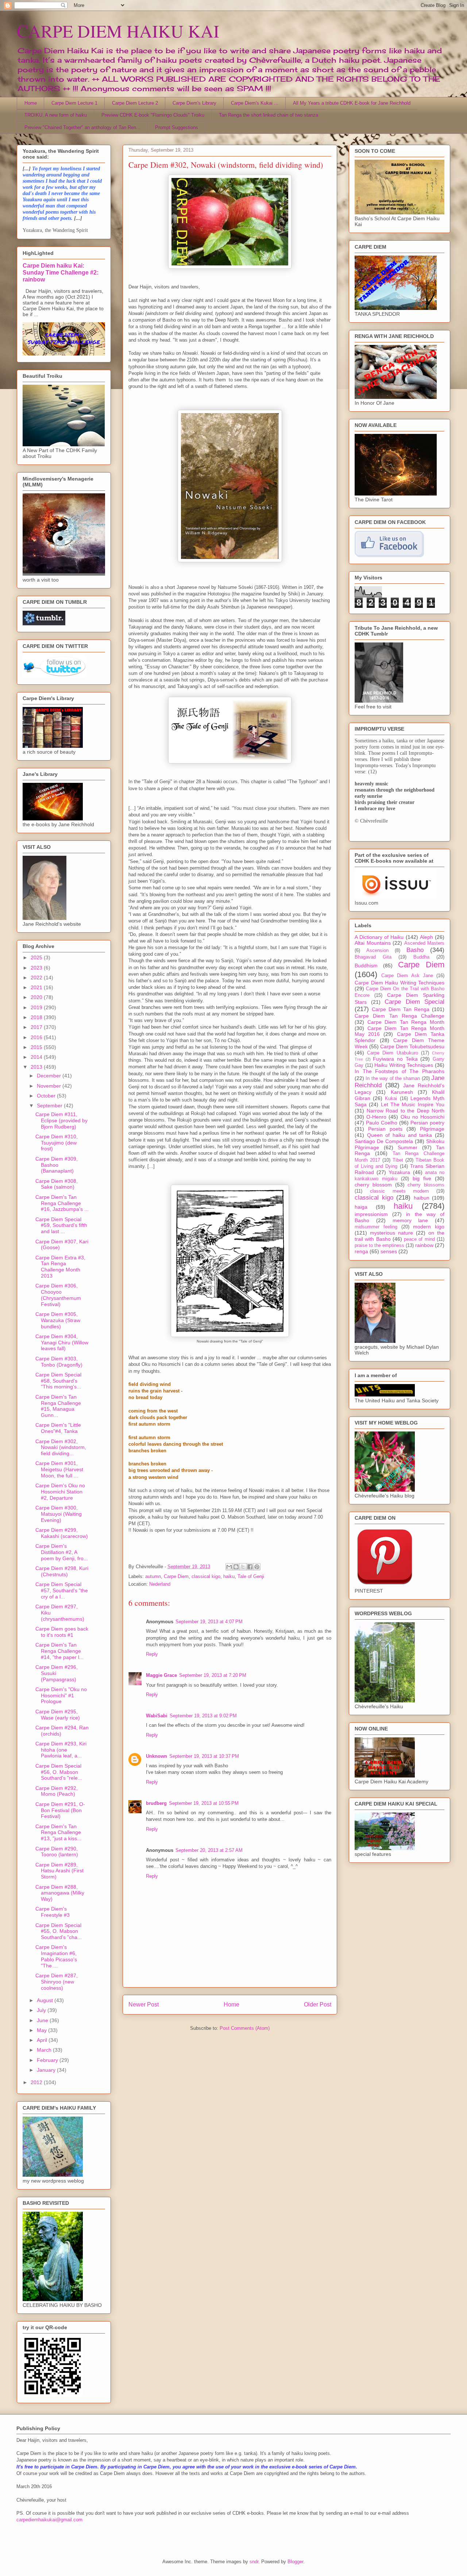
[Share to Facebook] (250, 1567)
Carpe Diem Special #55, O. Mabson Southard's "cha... (59, 1931)
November (50, 1086)
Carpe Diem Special (414, 1002)
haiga (361, 1207)
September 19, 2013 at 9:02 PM (203, 1716)
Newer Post (144, 2004)
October (47, 1096)
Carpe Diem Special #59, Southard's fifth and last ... (61, 1225)
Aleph (427, 937)
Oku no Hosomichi (422, 1117)
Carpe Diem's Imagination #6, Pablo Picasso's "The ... (56, 1956)
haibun (422, 1198)
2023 (37, 968)
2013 (37, 1067)
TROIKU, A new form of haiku (56, 115)
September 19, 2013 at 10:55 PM (204, 1803)
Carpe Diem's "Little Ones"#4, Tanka (58, 1428)
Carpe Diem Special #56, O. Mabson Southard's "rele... (59, 1772)
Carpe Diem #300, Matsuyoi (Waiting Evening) (59, 1514)
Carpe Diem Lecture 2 (135, 103)
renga (361, 1251)
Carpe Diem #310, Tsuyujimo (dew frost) (57, 1143)
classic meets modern (400, 1191)
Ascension (377, 951)
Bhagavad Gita (373, 957)
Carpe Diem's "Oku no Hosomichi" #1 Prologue (61, 1695)
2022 (37, 978)
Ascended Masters (424, 943)
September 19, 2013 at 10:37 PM (204, 1756)
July (42, 2010)
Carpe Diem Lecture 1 (74, 103)
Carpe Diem (176, 1576)
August (46, 2000)
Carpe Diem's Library (194, 103)
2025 (37, 957)
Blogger (295, 2562)
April (43, 2040)
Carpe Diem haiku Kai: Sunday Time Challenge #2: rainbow (61, 272)
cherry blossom (373, 1185)
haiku (229, 1576)
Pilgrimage (432, 1129)
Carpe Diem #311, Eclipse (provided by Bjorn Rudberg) (61, 1120)
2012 (37, 2082)
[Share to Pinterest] (257, 1567)
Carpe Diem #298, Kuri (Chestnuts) (62, 1571)
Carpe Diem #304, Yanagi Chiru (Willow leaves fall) (62, 1343)
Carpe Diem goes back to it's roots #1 (62, 1632)
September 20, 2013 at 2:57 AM (209, 1850)
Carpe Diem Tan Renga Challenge (400, 1016)
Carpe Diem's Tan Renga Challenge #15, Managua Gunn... (58, 1406)
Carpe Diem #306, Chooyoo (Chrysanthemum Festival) (58, 1295)
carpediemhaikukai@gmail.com (49, 2520)
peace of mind (419, 1239)
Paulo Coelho (382, 1123)
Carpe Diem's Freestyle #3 (53, 1912)
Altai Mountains (373, 943)
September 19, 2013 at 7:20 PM (213, 1675)
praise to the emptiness (379, 1246)
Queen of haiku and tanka (400, 1135)
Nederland (160, 1584)
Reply (152, 1654)
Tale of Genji (251, 1576)
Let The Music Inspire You (413, 1104)
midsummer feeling (376, 1227)
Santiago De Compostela (384, 1141)
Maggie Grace (161, 1675)
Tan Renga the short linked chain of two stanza (269, 115)
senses (389, 1251)
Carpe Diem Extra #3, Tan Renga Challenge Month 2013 (60, 1267)
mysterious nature (391, 1233)
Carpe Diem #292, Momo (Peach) (57, 1791)
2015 (37, 1047)
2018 (37, 1017)
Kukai (391, 1099)
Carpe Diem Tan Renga (401, 1009)
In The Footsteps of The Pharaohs (400, 1071)
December (50, 1076)
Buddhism (366, 965)
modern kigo (429, 1227)
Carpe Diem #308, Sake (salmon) (57, 1184)
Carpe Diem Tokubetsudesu (412, 1046)
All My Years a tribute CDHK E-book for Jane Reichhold (352, 103)
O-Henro (376, 1117)
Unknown (157, 1756)
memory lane (410, 1220)
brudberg (156, 1803)
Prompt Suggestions (177, 127)
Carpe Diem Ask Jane (407, 976)
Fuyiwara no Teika (395, 1059)
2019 (37, 1007)
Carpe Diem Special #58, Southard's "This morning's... (58, 1381)
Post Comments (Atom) (245, 2028)
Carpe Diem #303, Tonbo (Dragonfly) (59, 1362)
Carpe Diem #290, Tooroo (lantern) (57, 1852)
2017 (37, 1027)
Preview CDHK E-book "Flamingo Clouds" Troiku (153, 115)
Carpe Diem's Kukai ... (255, 103)
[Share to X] (243, 1567)
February (48, 2060)
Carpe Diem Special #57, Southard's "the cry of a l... (62, 1590)
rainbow (424, 1245)
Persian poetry (427, 1123)
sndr (254, 2562)
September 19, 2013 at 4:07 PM (209, 1622)
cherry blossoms (426, 1185)
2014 (37, 1057)
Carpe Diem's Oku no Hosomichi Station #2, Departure (60, 1492)
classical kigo (206, 1576)
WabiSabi (157, 1716)
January (47, 2070)
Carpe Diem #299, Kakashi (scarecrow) (62, 1533)
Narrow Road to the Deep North (406, 1111)
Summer (408, 1147)
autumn (153, 1576)
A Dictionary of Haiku (379, 937)
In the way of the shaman (393, 1079)
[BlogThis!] (236, 1567)
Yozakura (399, 1172)
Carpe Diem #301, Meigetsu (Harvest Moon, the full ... (59, 1469)
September (50, 1106)
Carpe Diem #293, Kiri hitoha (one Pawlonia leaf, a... (61, 1750)
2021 (37, 987)
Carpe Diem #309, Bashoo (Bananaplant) (57, 1165)
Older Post (318, 2004)
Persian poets (385, 1129)
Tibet (398, 1160)
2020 (37, 997)
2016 (37, 1037)
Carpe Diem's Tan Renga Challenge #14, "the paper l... (59, 1651)
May (43, 2030)
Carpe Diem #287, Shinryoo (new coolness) (57, 1982)
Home (31, 103)
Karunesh (402, 1092)
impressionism (371, 1214)
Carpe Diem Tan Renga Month (406, 1022)
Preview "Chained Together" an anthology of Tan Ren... (82, 127)
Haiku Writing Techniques (404, 1065)
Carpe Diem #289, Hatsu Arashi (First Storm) (59, 1871)
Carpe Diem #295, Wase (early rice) (58, 1715)
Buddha (421, 957)
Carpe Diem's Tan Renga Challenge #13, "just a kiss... (58, 1833)
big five (422, 1178)
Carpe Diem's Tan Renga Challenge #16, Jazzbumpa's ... (62, 1203)
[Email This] (229, 1567)
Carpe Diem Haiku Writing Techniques (400, 983)
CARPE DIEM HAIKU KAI (118, 31)
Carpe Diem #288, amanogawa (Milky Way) (60, 1893)
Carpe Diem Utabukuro (392, 1053)
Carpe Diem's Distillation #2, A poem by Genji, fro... (62, 1552)
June (43, 2020)
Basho (415, 950)
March (45, 2050)
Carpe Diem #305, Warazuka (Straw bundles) (58, 1320)
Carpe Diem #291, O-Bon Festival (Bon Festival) (60, 1810)
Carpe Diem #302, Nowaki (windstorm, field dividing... (61, 1448)
